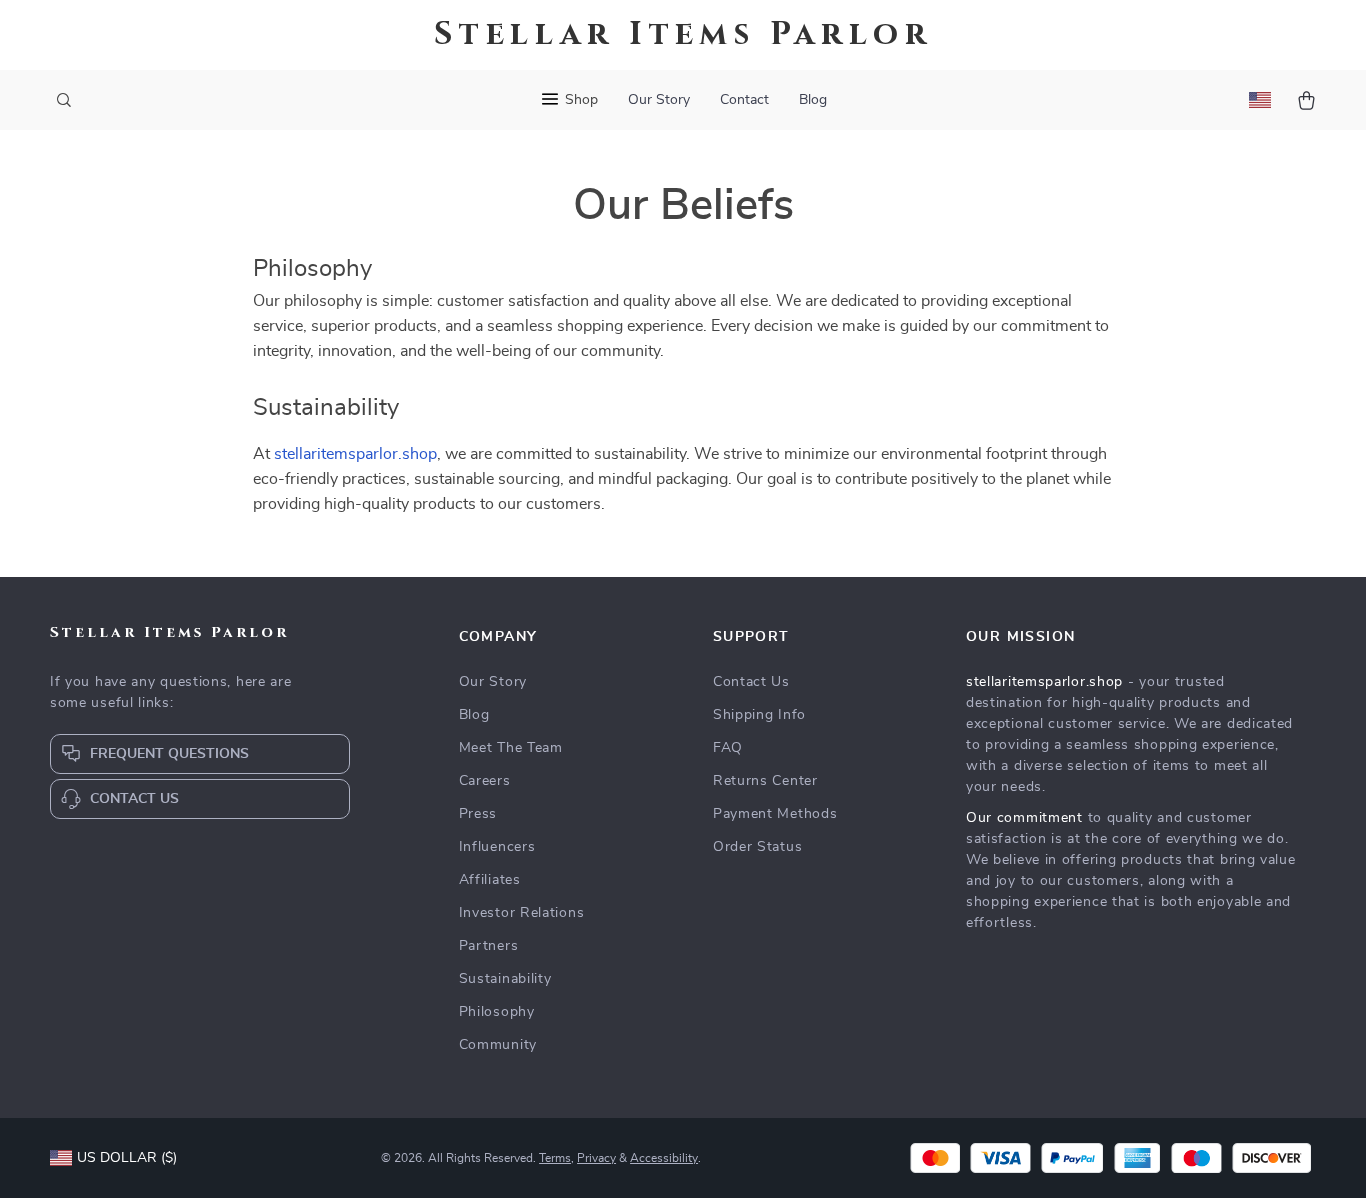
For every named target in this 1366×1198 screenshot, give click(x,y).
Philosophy (497, 1012)
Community (498, 1045)
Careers (485, 781)
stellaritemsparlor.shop (355, 454)
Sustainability (505, 979)
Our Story (659, 100)
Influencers (497, 847)
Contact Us (751, 682)
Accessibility (664, 1158)
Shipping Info (759, 715)
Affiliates (490, 880)
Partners (489, 946)
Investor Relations (522, 913)
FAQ (728, 748)
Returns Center (765, 781)
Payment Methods (775, 814)
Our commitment (1024, 818)
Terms (555, 1158)
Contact (744, 100)
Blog (813, 100)
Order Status (757, 847)
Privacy (596, 1158)
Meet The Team (511, 748)
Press (478, 814)
